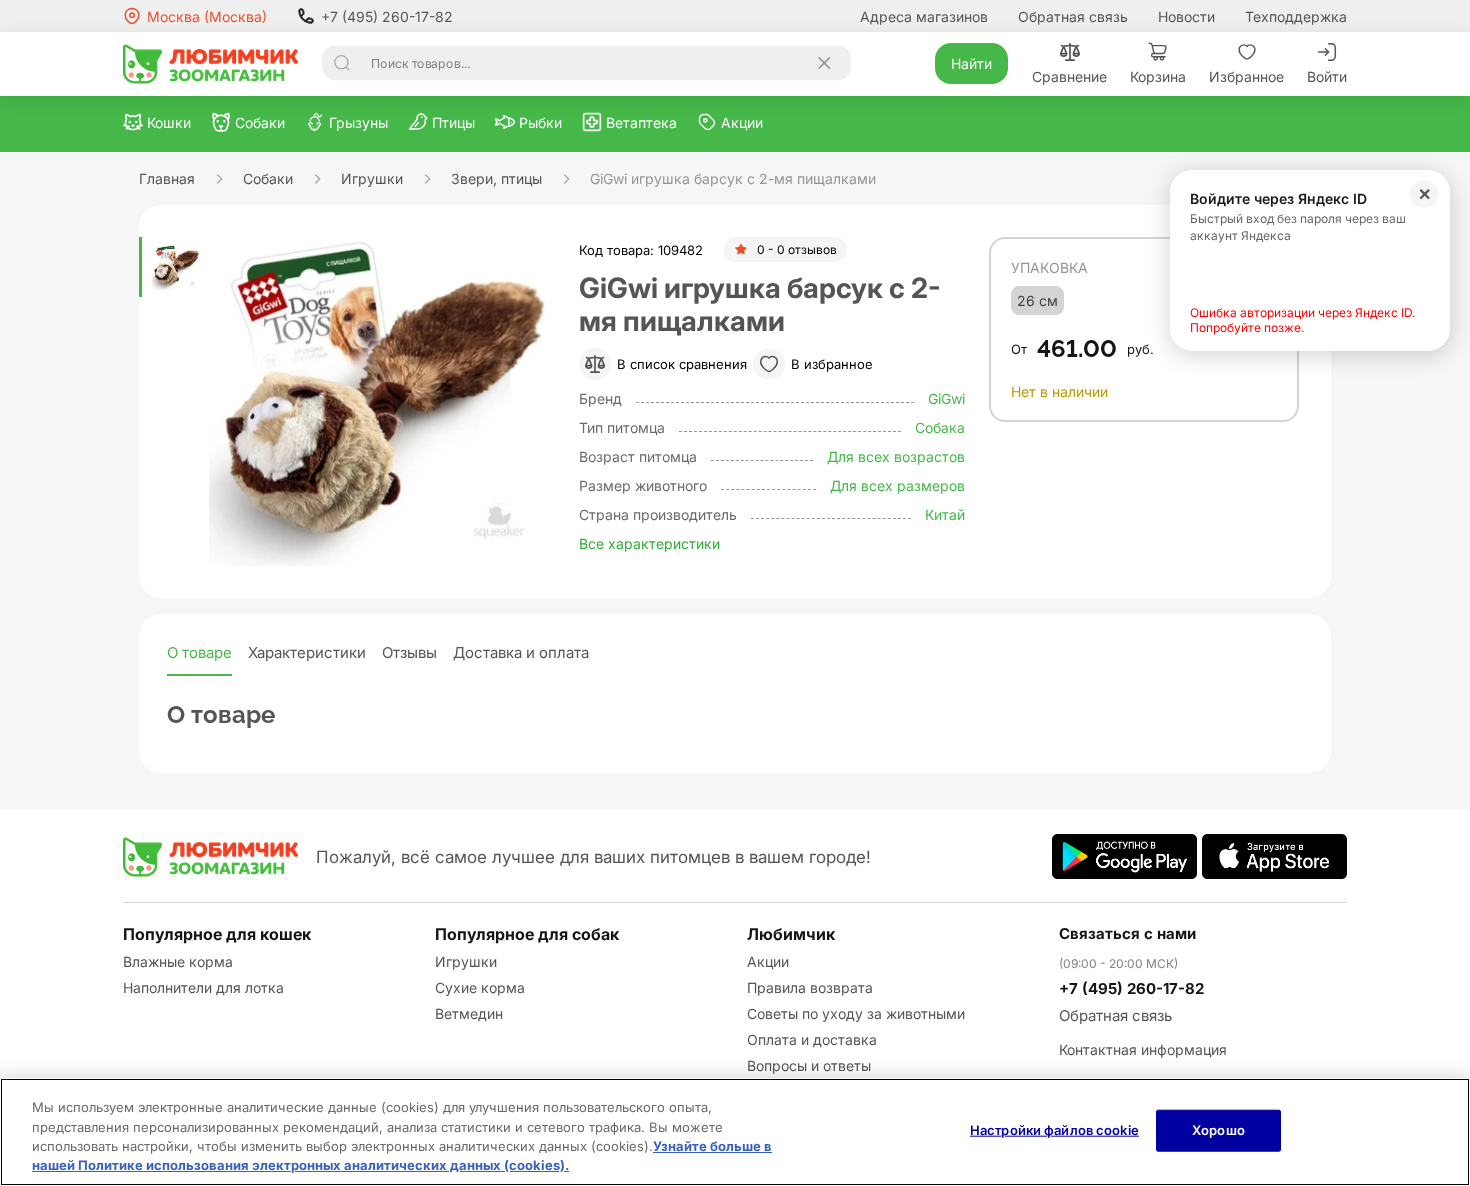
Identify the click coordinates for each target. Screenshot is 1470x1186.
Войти (1327, 76)
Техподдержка (1296, 16)
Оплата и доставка (812, 1039)
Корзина (1158, 76)
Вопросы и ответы (809, 1065)
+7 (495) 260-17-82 (387, 16)
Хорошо (1218, 1130)
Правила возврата (810, 987)
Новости (1186, 16)
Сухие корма (480, 987)
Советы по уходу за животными (856, 1013)
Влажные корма (178, 961)
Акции (768, 961)
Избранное (1246, 76)
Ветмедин (469, 1013)
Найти (971, 63)
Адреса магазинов (924, 16)
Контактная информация (1143, 1049)
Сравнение (1069, 76)
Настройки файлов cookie (1054, 1130)
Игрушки (466, 961)
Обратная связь (1073, 16)
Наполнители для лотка (203, 987)
